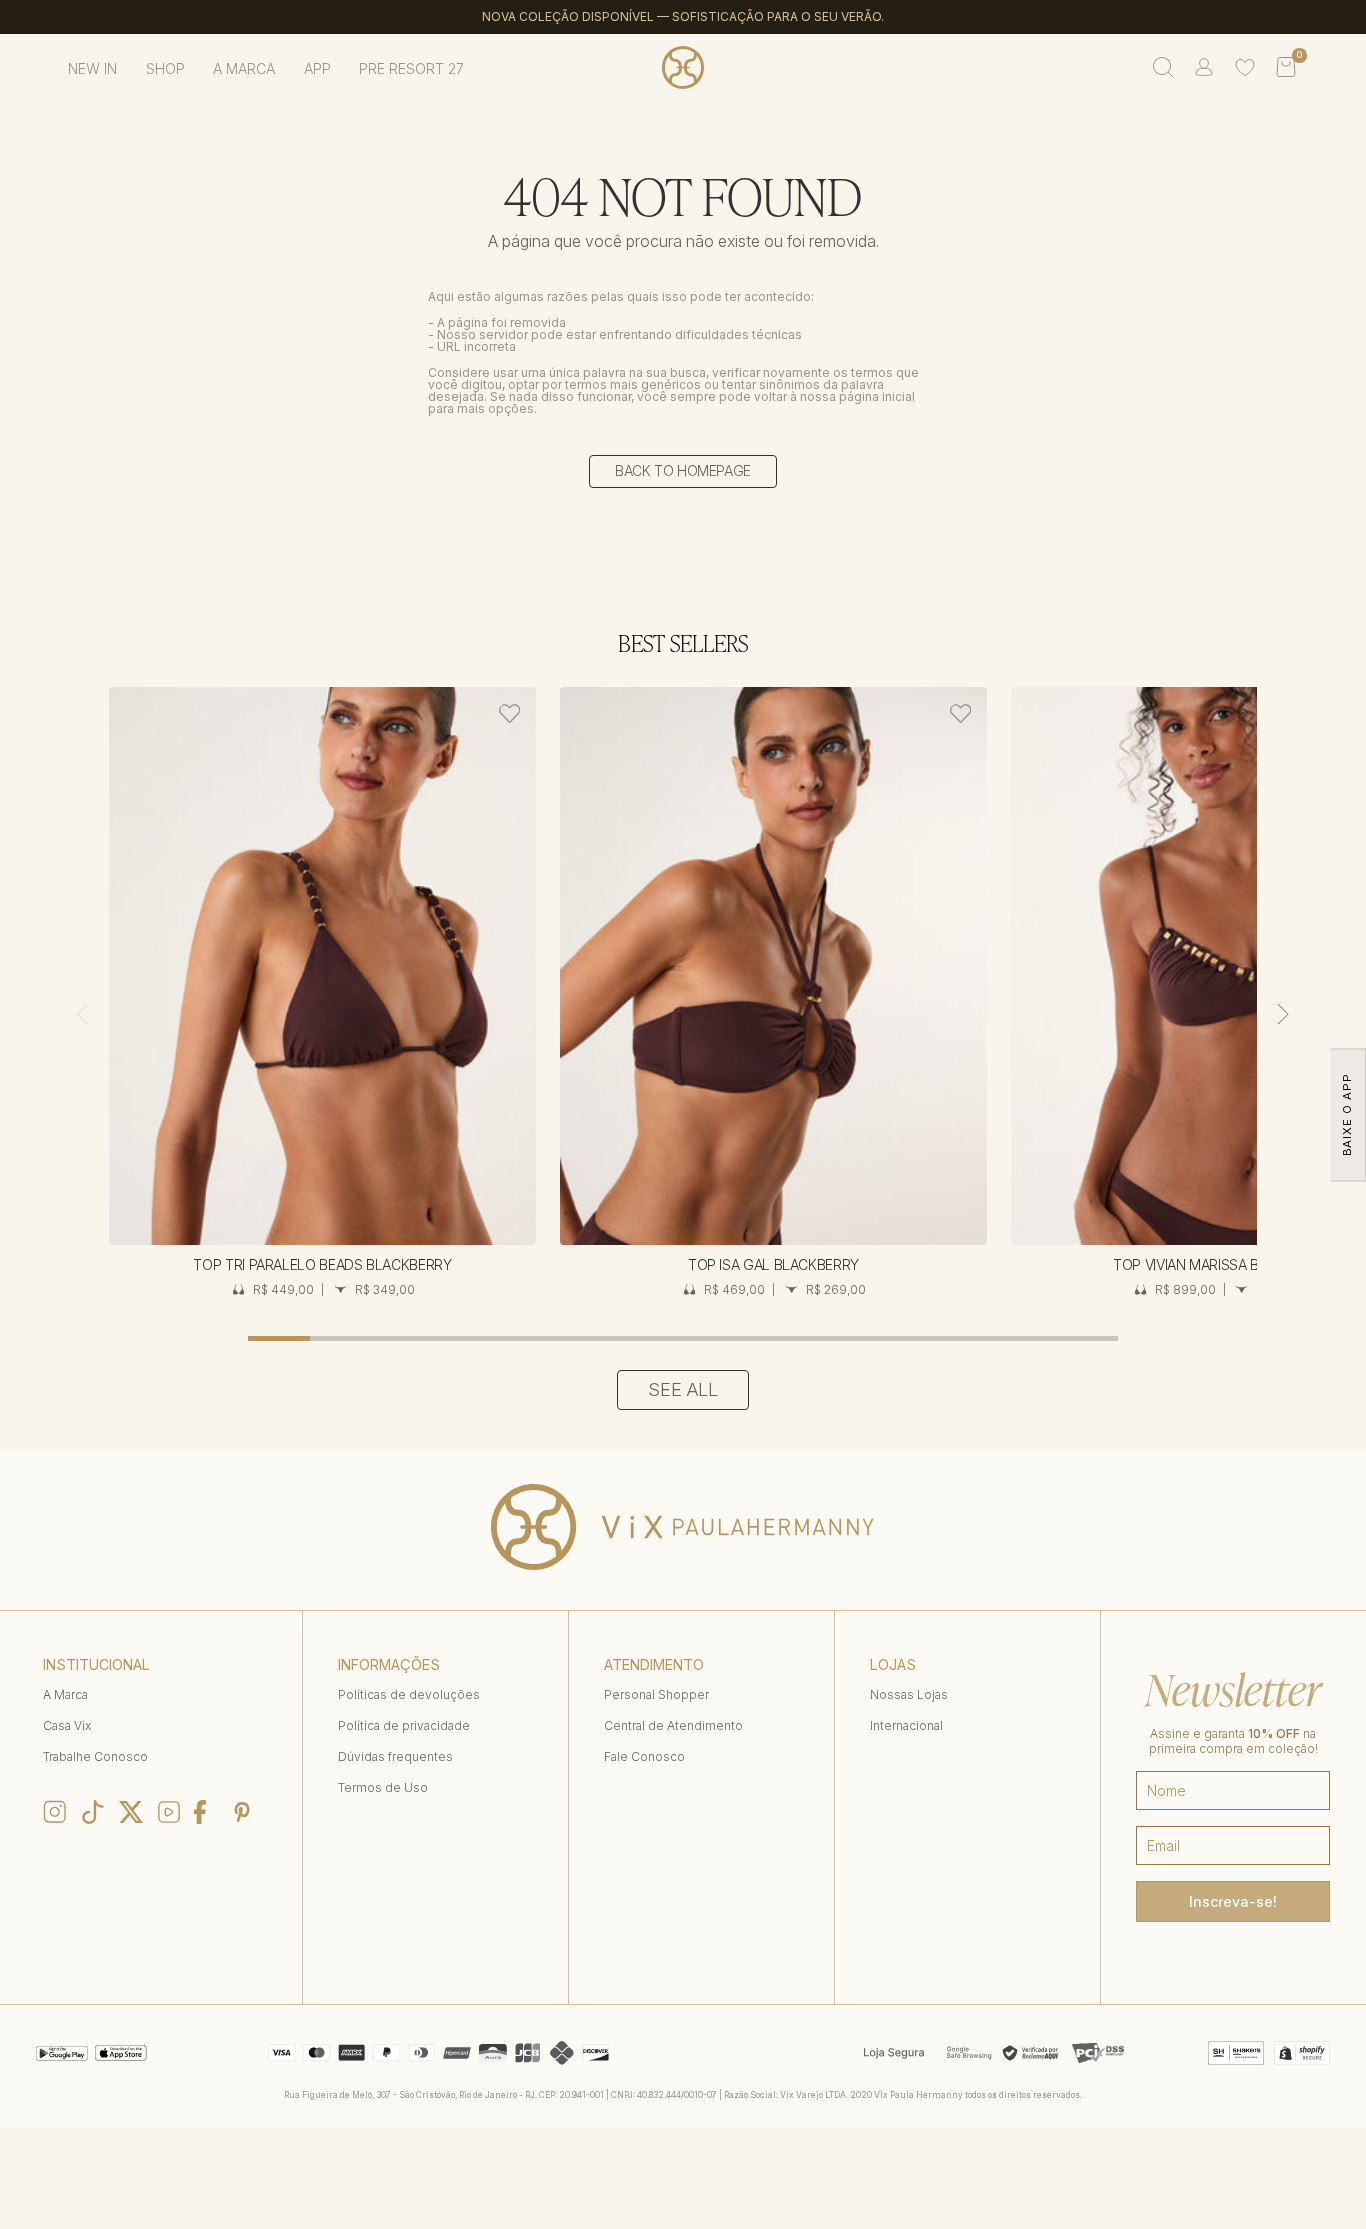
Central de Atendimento (673, 1725)
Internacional (906, 1725)
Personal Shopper (656, 1694)
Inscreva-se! (1233, 1901)
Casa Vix (67, 1725)
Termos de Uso (383, 1787)
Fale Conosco (644, 1756)
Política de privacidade (404, 1725)
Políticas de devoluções (409, 1694)
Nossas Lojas (909, 1694)
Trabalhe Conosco (95, 1756)
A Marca (65, 1694)
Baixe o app (1347, 1114)
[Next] (1283, 1014)
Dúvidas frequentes (395, 1756)
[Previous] (82, 1014)
